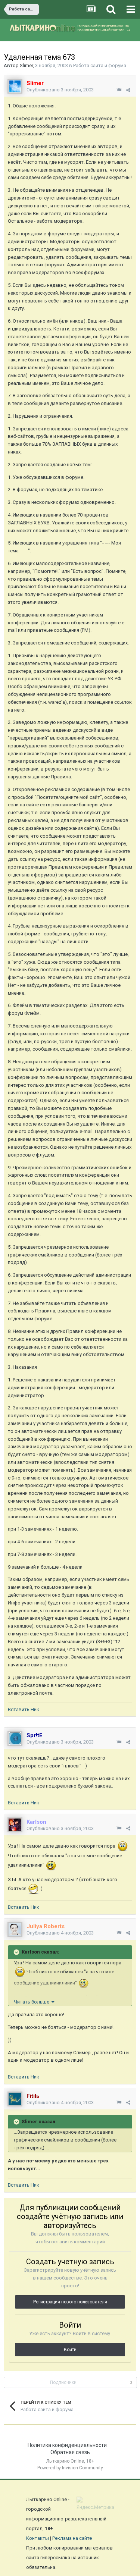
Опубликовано (60, 90)
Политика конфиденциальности (67, 2445)
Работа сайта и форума (100, 65)
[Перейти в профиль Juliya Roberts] (15, 1929)
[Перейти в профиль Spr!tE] (15, 1738)
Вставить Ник (24, 1709)
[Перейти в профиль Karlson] (15, 1825)
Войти (70, 2350)
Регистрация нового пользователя (70, 2302)
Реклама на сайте (72, 2538)
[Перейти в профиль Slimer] (15, 86)
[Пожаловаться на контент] (119, 90)
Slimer (26, 65)
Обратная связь (70, 2452)
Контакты (38, 2538)
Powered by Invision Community (70, 2468)
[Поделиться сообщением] (128, 90)
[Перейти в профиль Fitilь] (15, 2099)
